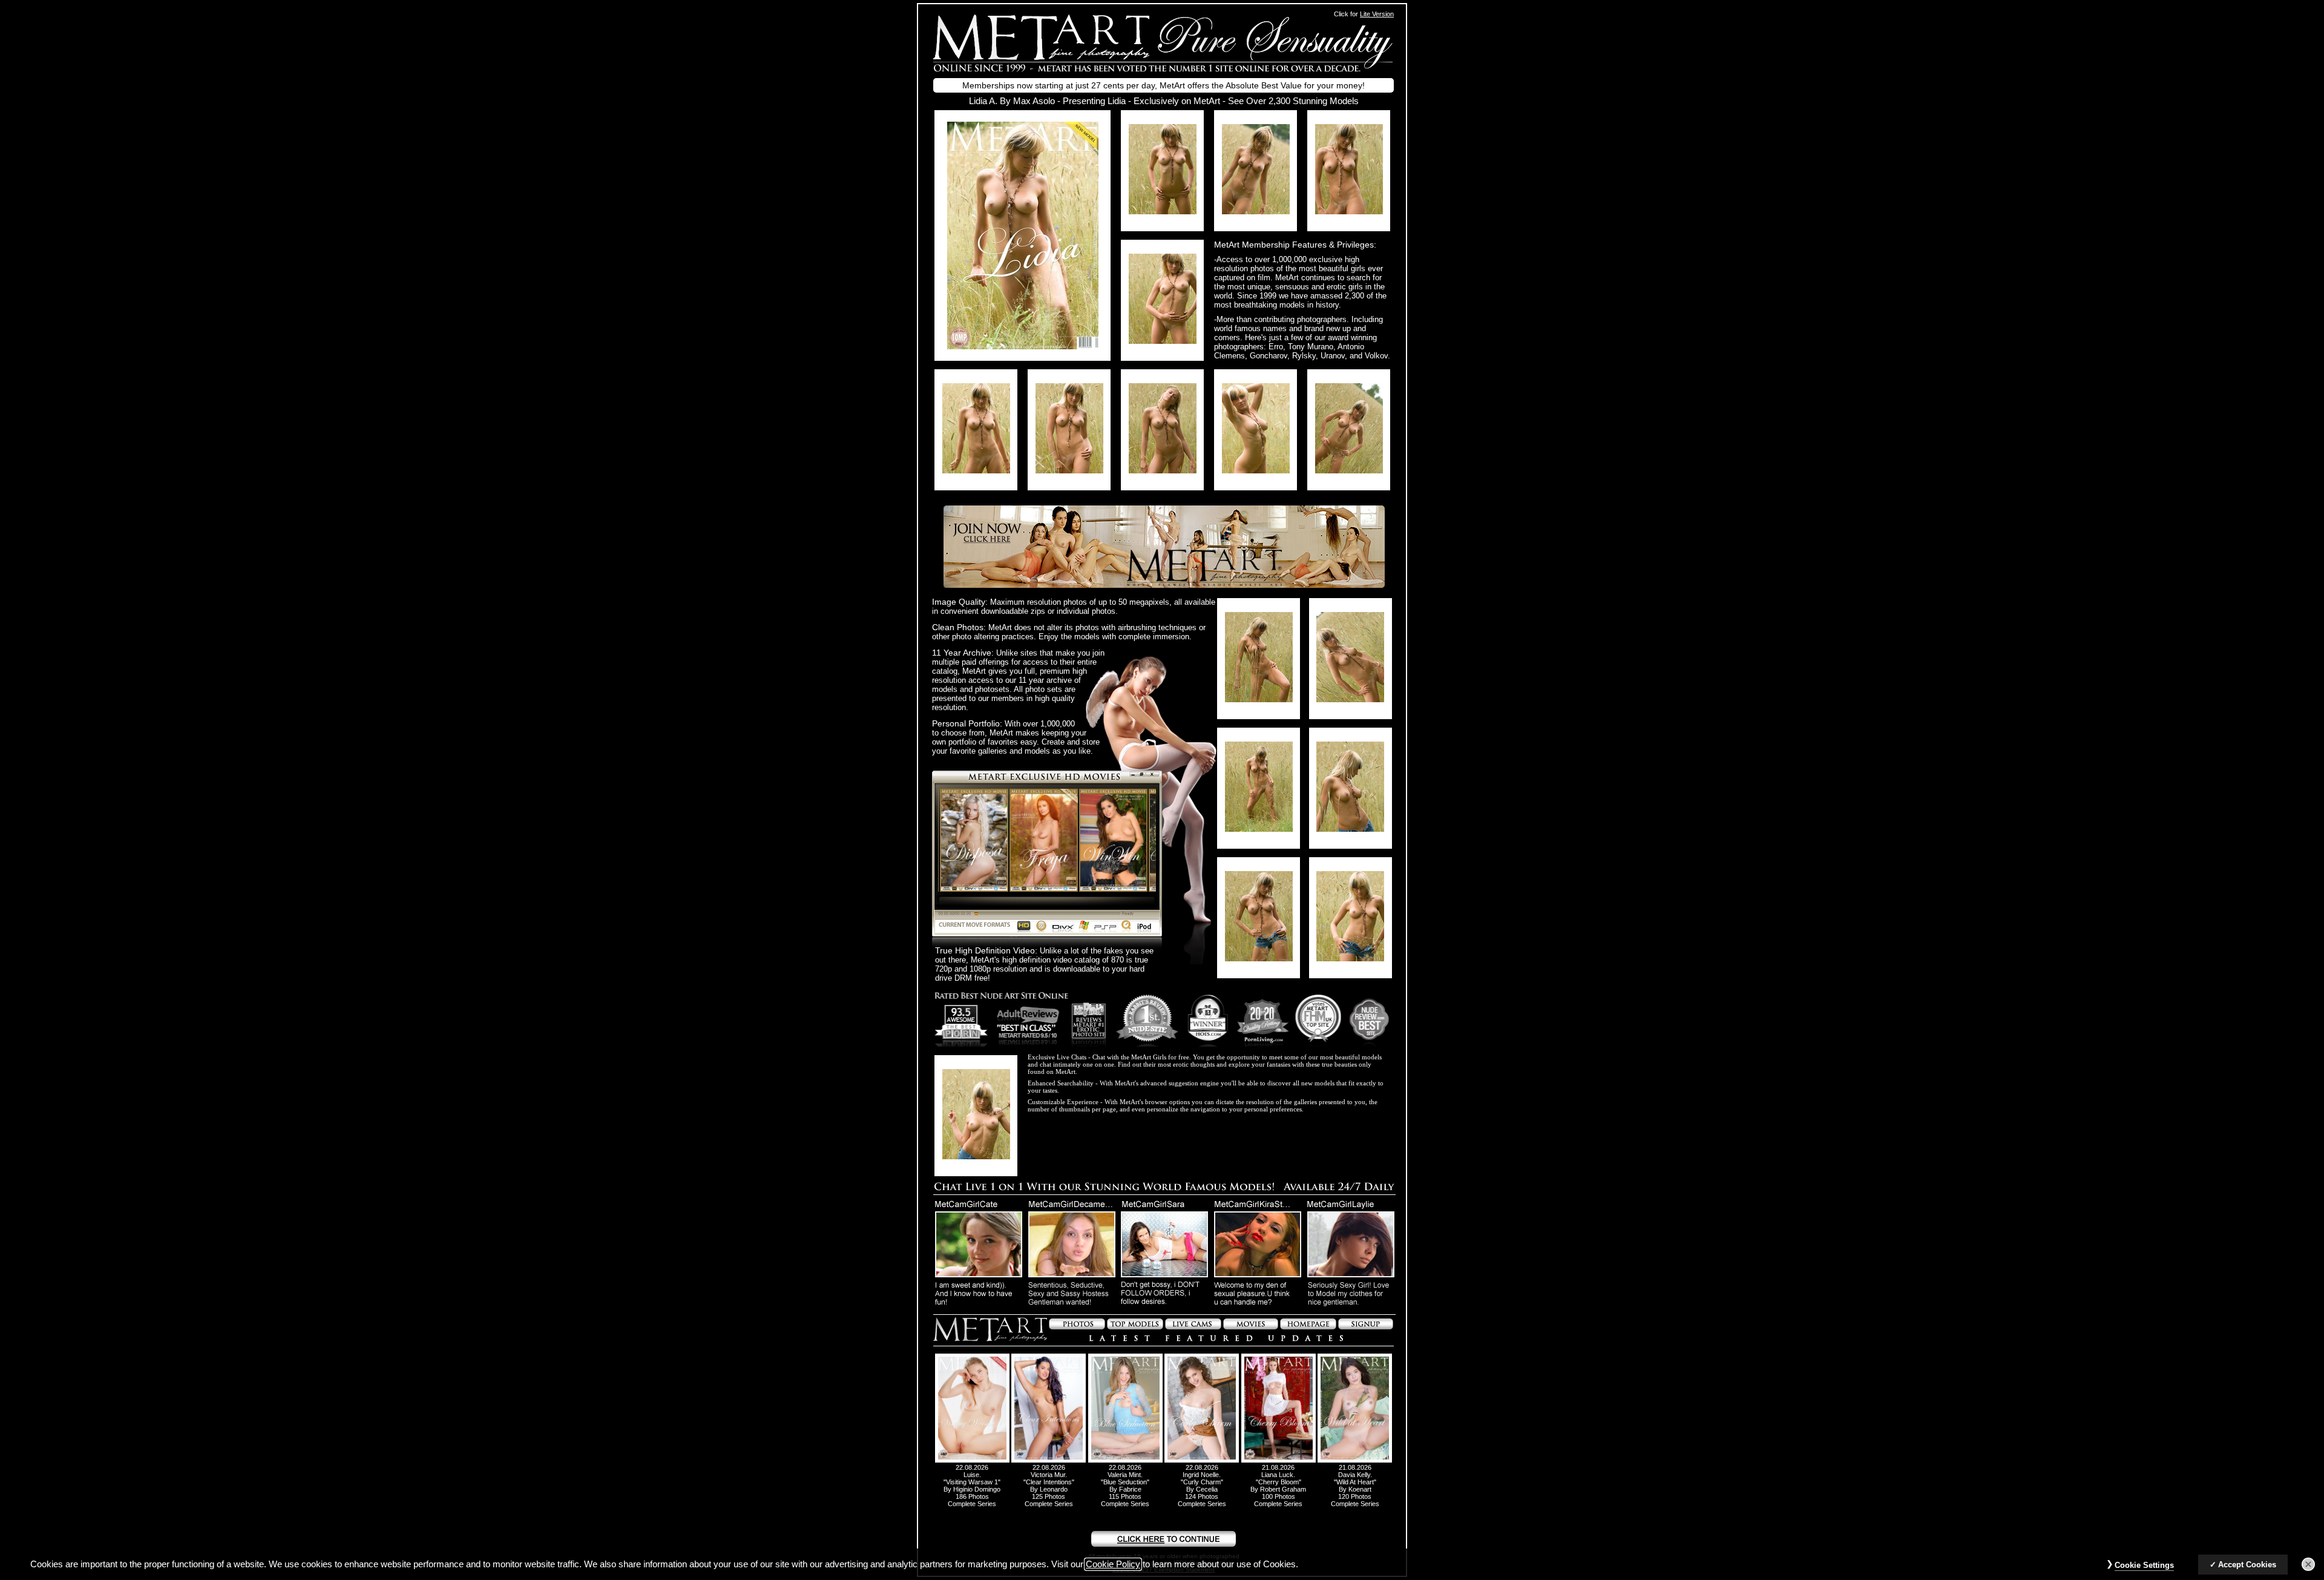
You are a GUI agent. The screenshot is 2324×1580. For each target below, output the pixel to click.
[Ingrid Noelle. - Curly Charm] (1202, 1460)
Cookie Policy (1113, 1564)
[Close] (2308, 1564)
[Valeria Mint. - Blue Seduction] (1125, 1460)
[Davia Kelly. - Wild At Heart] (1355, 1460)
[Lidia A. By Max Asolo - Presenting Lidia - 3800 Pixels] (1023, 346)
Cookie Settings (2144, 1565)
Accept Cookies (2247, 1565)
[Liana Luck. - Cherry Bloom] (1279, 1460)
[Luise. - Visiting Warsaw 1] (972, 1460)
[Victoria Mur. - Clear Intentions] (1049, 1460)
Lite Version (1377, 14)
